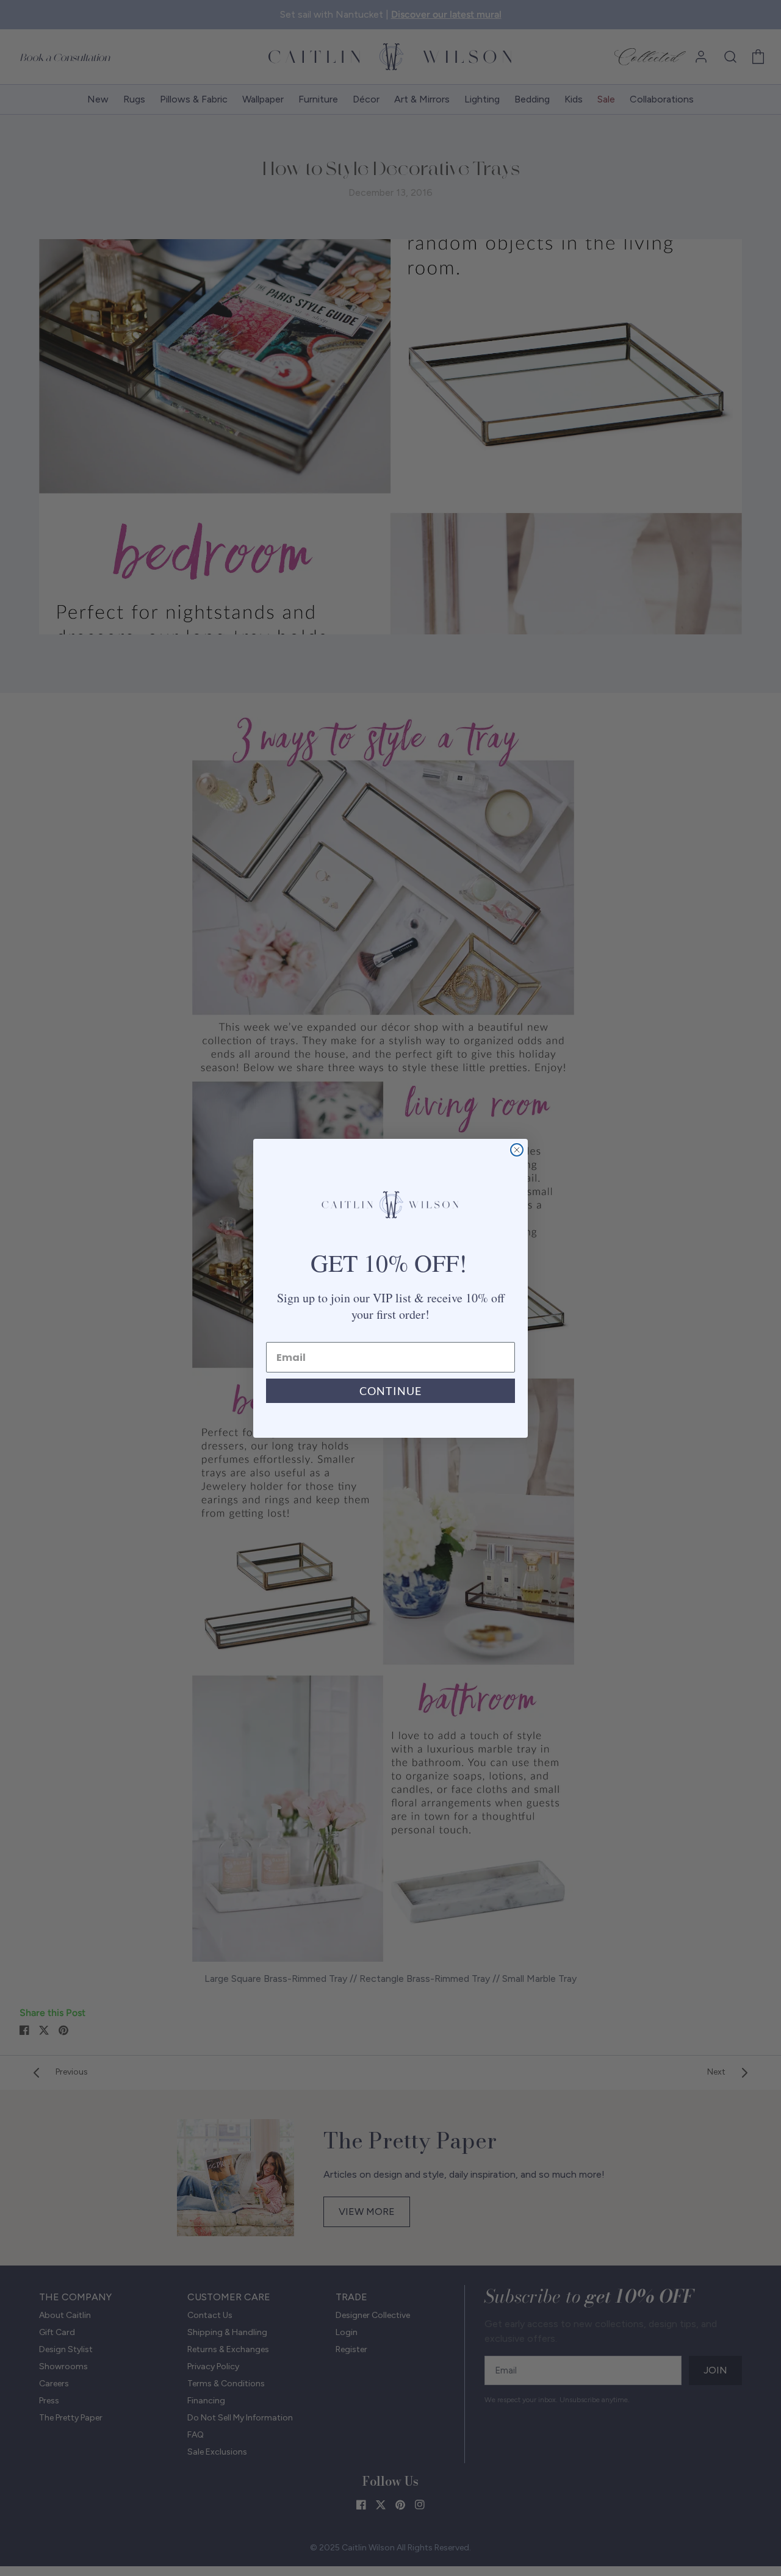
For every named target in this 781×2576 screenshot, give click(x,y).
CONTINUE (390, 1391)
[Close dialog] (517, 1150)
